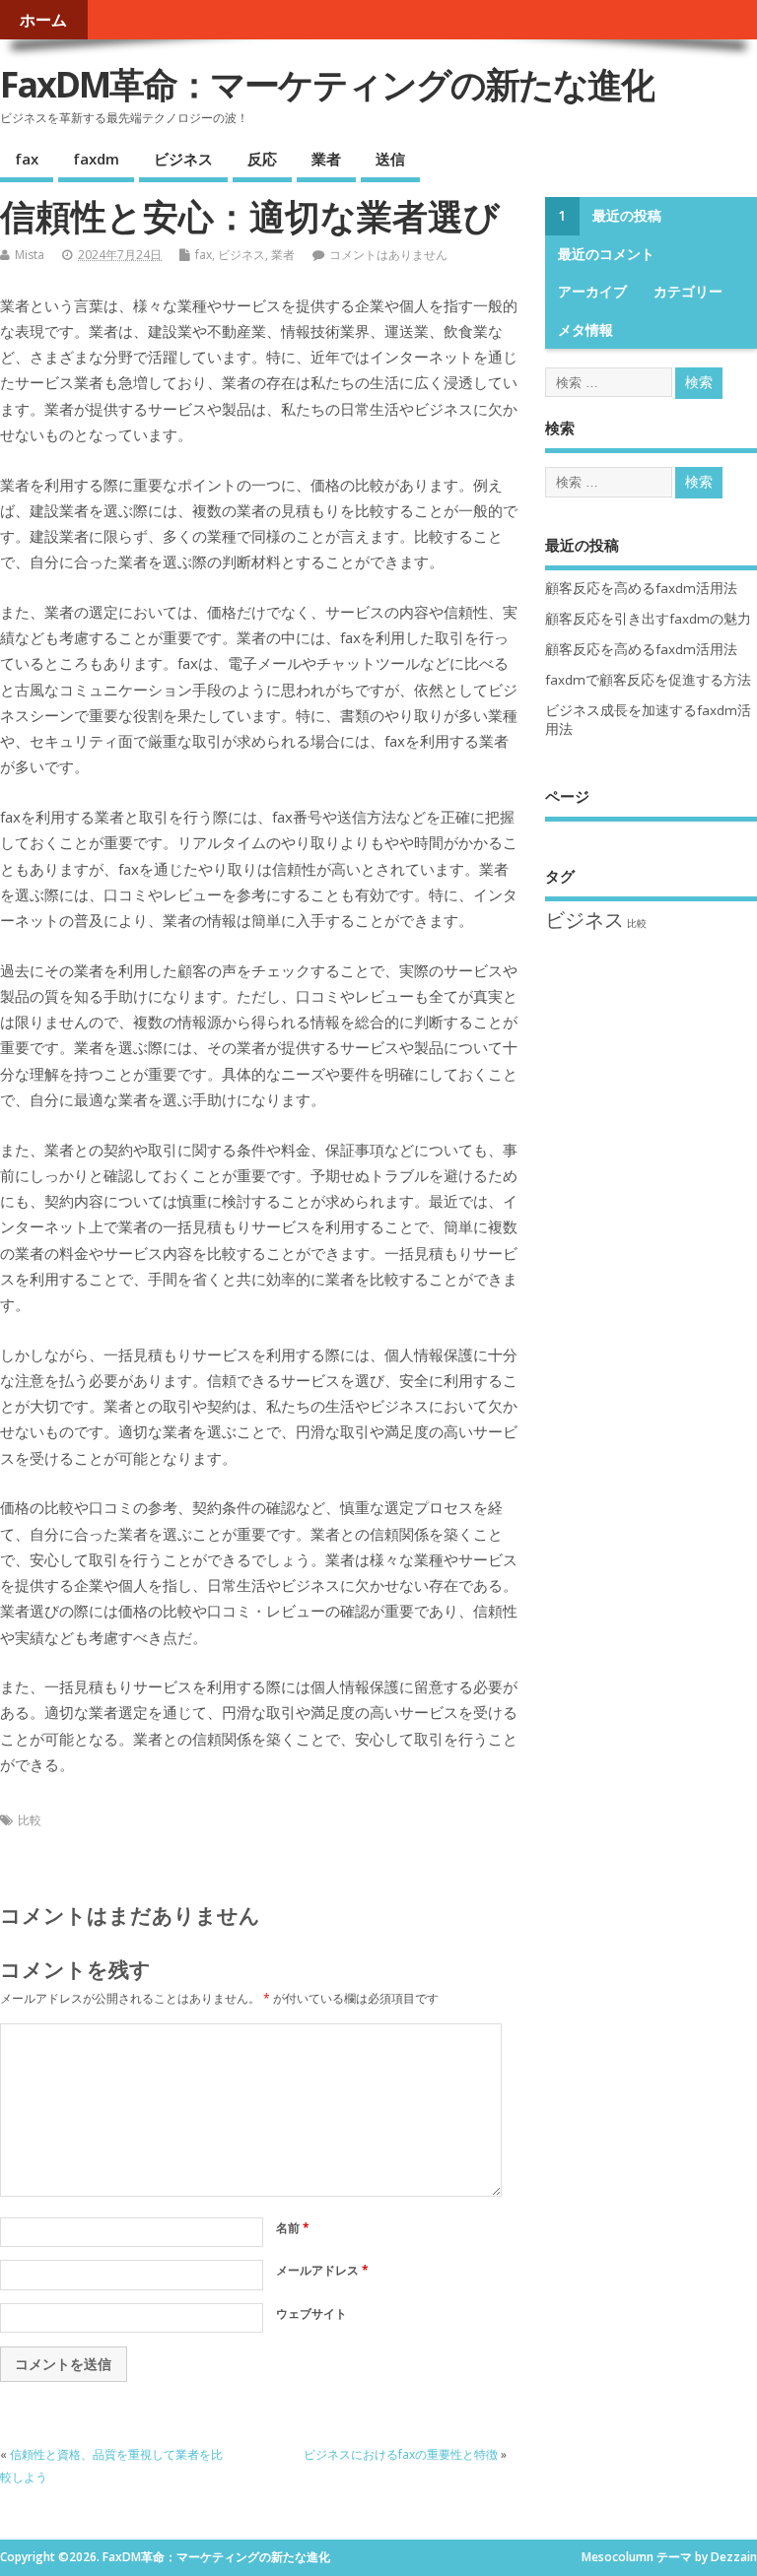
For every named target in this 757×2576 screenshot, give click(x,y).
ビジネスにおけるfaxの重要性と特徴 (401, 2454)
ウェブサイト (311, 2313)
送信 (390, 159)
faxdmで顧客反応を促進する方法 (648, 680)
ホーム (43, 20)
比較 (30, 1820)
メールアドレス (322, 2270)
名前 (293, 2228)
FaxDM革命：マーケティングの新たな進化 (327, 84)
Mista (30, 255)
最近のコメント (606, 254)
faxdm (96, 159)
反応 (262, 159)
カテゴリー (688, 292)
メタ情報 (585, 330)
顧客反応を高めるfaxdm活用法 (641, 588)
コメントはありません (388, 255)
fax (27, 159)
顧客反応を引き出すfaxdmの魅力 (648, 619)
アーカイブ (592, 292)
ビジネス (183, 159)
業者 (326, 159)
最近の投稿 (627, 216)
